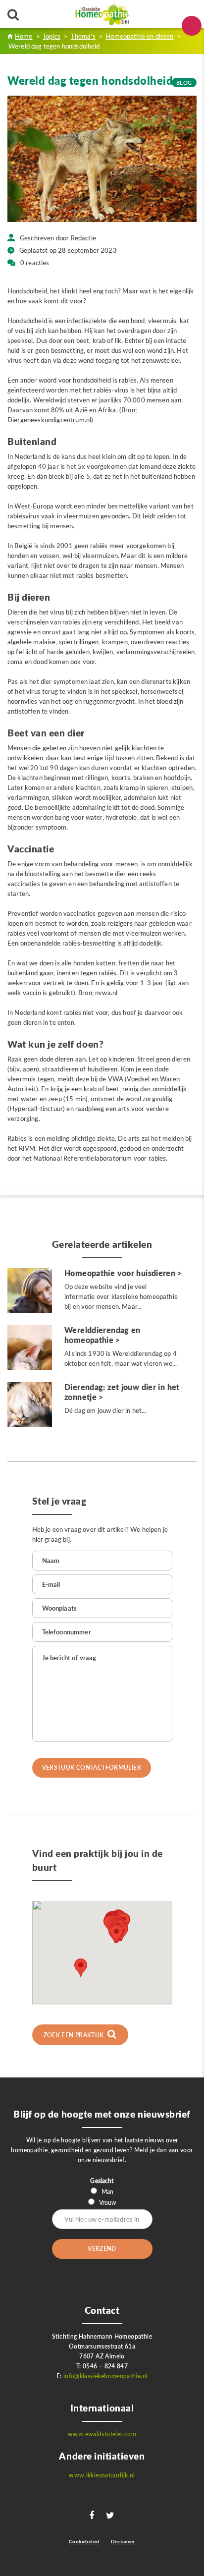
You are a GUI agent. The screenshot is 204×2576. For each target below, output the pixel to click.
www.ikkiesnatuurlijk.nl (102, 2475)
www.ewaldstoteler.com (102, 2434)
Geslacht (102, 2181)
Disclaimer (123, 2541)
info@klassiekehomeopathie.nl (106, 2376)
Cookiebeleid (84, 2541)
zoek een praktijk (75, 2035)
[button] (116, 1934)
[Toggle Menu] (192, 26)
